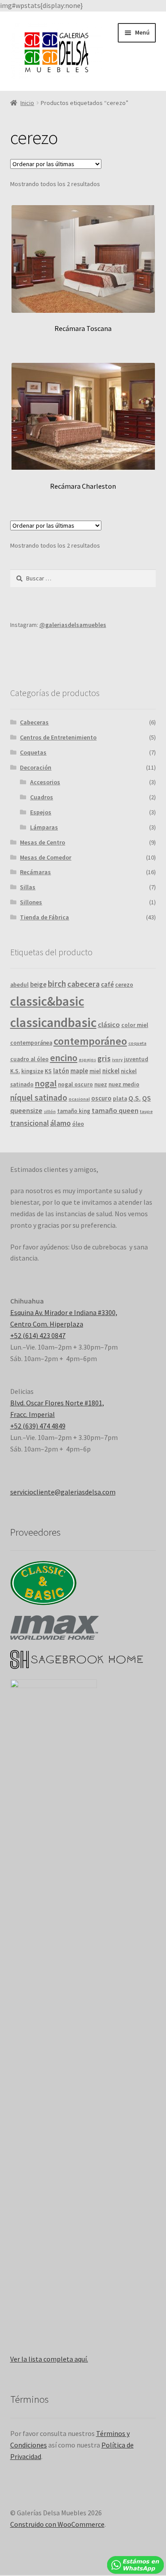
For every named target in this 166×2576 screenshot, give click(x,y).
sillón (50, 1111)
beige (38, 984)
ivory (117, 1060)
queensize (26, 1110)
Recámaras (35, 872)
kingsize (32, 1071)
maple (79, 1071)
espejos (87, 1060)
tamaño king (74, 1111)
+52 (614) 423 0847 (38, 1335)
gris (104, 1058)
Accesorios (45, 782)
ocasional (79, 1099)
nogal (46, 1083)
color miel (135, 1025)
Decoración (36, 767)
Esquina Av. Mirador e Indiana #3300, (64, 1312)
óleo (78, 1124)
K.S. (15, 1071)
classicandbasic (53, 1022)
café (107, 984)
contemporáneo (90, 1041)
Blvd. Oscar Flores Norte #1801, (57, 1403)
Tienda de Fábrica (44, 917)
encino (64, 1058)
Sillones (31, 902)
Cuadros (42, 797)
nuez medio (124, 1084)
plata (120, 1099)
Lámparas (44, 827)
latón (61, 1071)
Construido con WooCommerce (57, 2524)
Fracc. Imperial (33, 1414)
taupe (146, 1111)
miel (95, 1071)
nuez (101, 1084)
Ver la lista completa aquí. (49, 2359)
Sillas (28, 887)
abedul (19, 985)
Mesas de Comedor (46, 857)
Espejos (41, 812)
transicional (29, 1123)
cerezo (124, 985)
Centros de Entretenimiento (58, 737)
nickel (111, 1071)
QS (147, 1098)
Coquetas (33, 752)
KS (48, 1071)
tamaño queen (115, 1110)
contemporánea (31, 1043)
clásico (109, 1024)
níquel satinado (39, 1097)
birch (57, 984)
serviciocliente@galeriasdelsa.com (63, 1492)
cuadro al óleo (29, 1059)
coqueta (137, 1043)
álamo (60, 1123)
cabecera (83, 984)
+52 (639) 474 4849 (38, 1426)
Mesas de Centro (42, 842)
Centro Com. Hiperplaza (47, 1324)
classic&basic (47, 1001)
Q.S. (135, 1098)
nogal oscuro (75, 1084)
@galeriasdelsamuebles (73, 625)
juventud (136, 1059)
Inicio (27, 103)
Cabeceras (34, 722)
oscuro (101, 1098)
